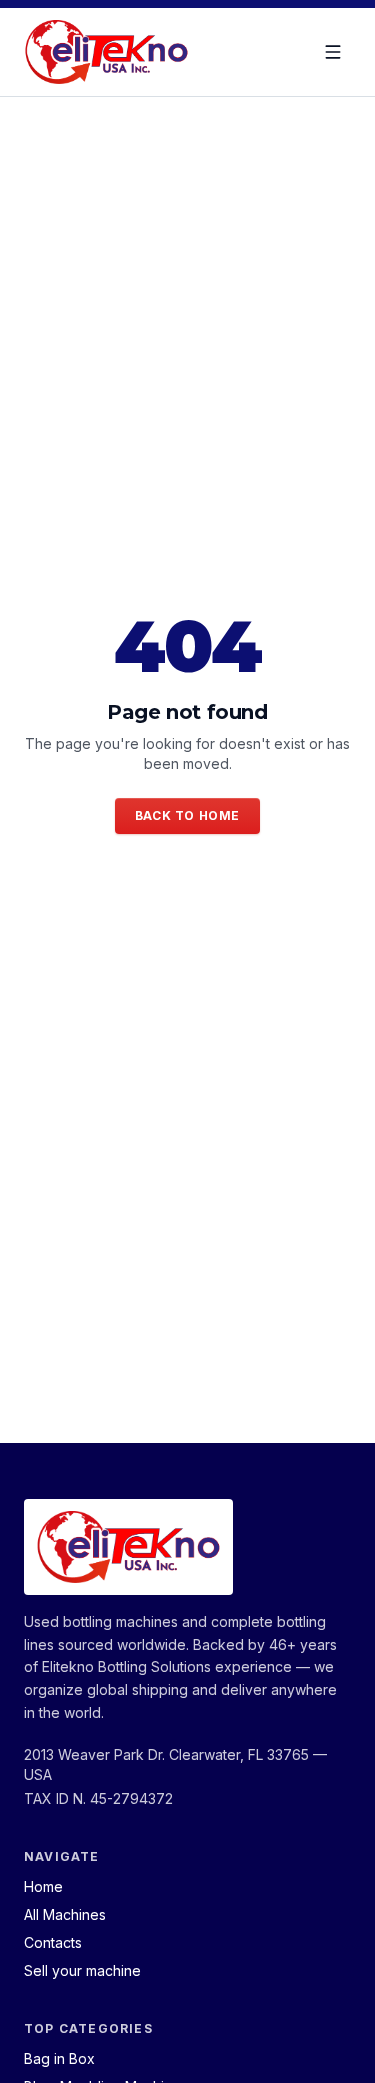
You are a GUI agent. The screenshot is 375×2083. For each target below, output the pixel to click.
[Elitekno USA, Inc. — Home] (106, 52)
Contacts (53, 1942)
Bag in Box (59, 2058)
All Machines (65, 1914)
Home (43, 1886)
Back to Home (187, 815)
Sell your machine (82, 1970)
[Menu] (333, 52)
